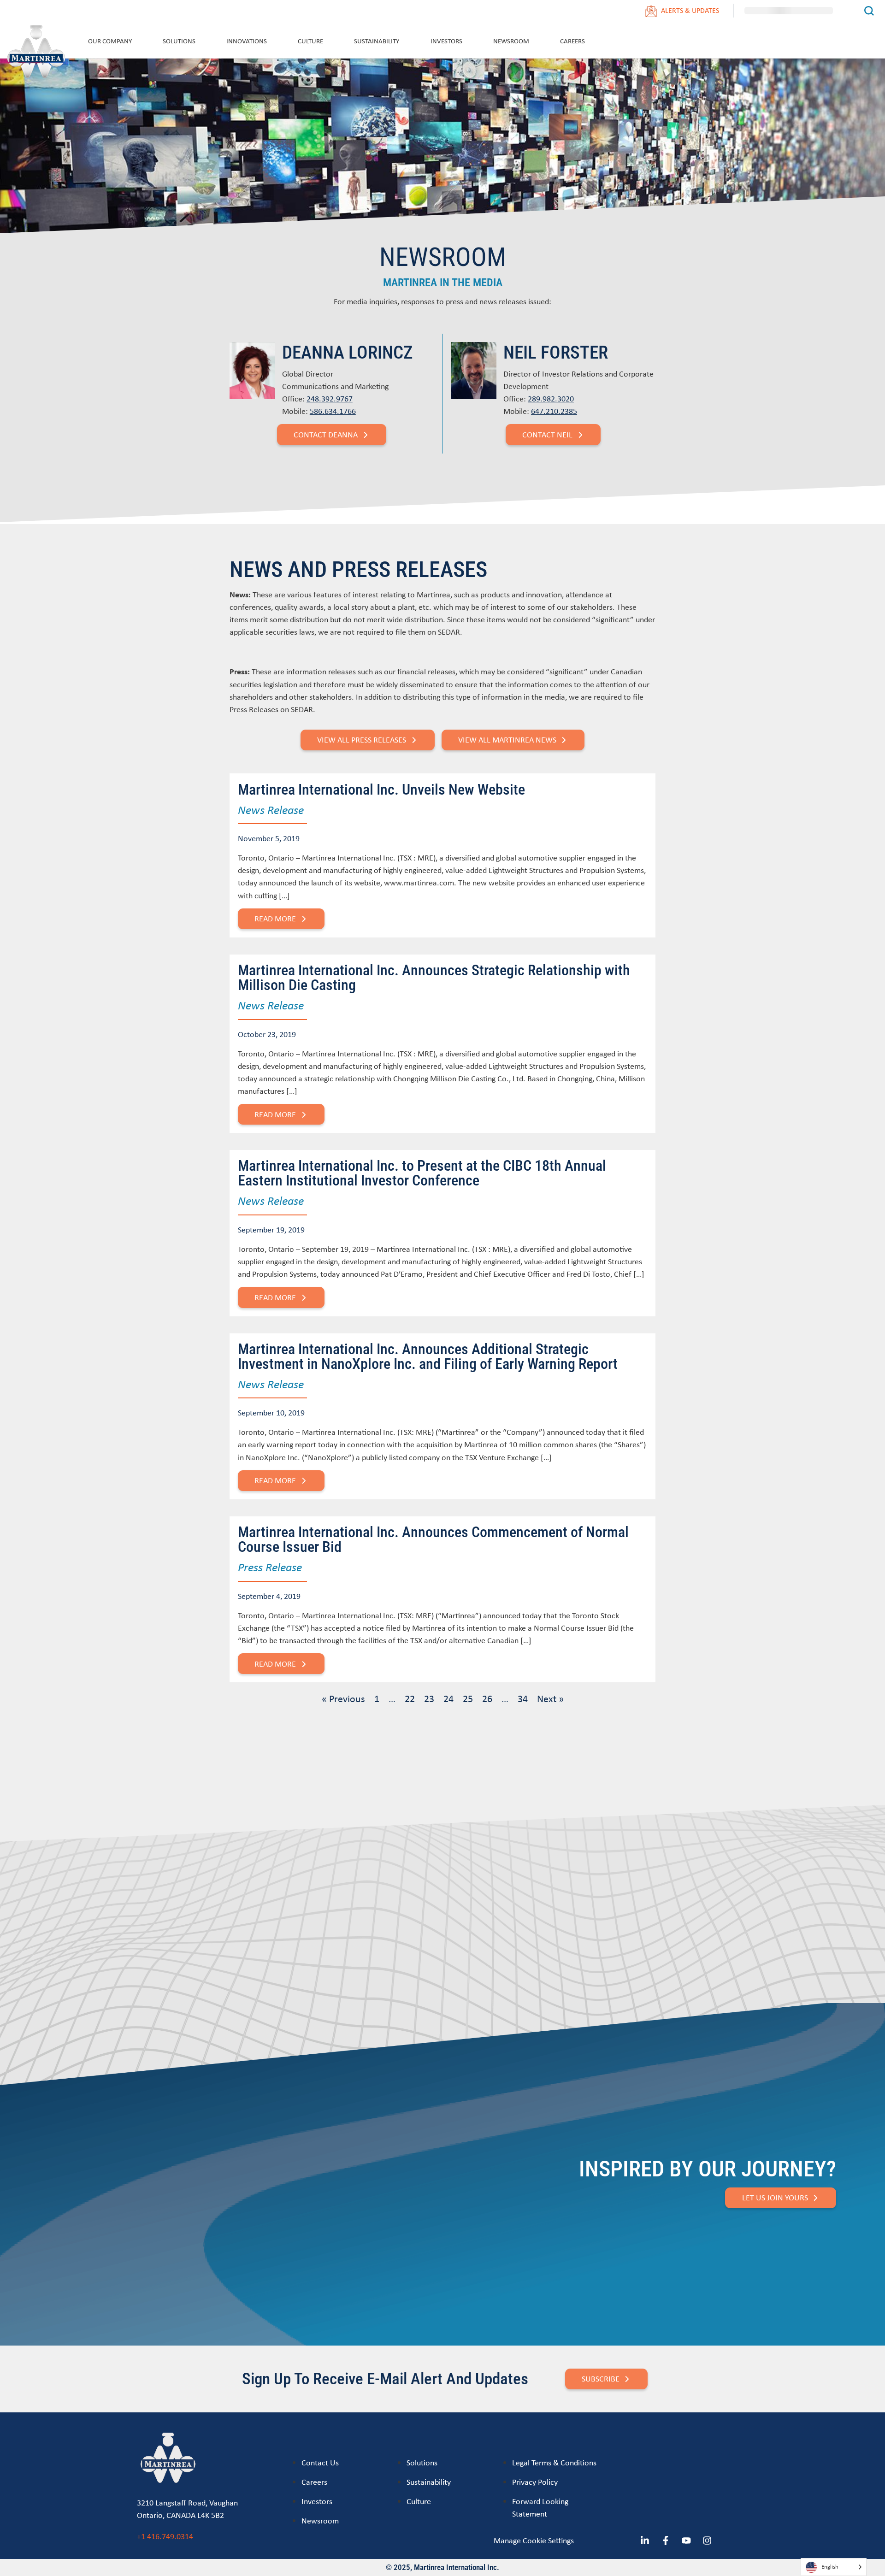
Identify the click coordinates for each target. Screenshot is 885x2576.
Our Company (110, 41)
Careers (572, 41)
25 (468, 1698)
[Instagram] (707, 2541)
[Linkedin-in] (645, 2541)
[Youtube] (686, 2541)
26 (487, 1698)
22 (410, 1698)
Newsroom (511, 41)
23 (429, 1698)
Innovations (247, 41)
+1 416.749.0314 (165, 2536)
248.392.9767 (330, 398)
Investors (446, 41)
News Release (271, 809)
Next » (550, 1698)
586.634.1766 (333, 411)
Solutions (179, 41)
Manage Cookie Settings (534, 2540)
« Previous (343, 1698)
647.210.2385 (554, 411)
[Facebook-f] (666, 2541)
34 (523, 1698)
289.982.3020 (551, 398)
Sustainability (377, 41)
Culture (310, 41)
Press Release (270, 1567)
